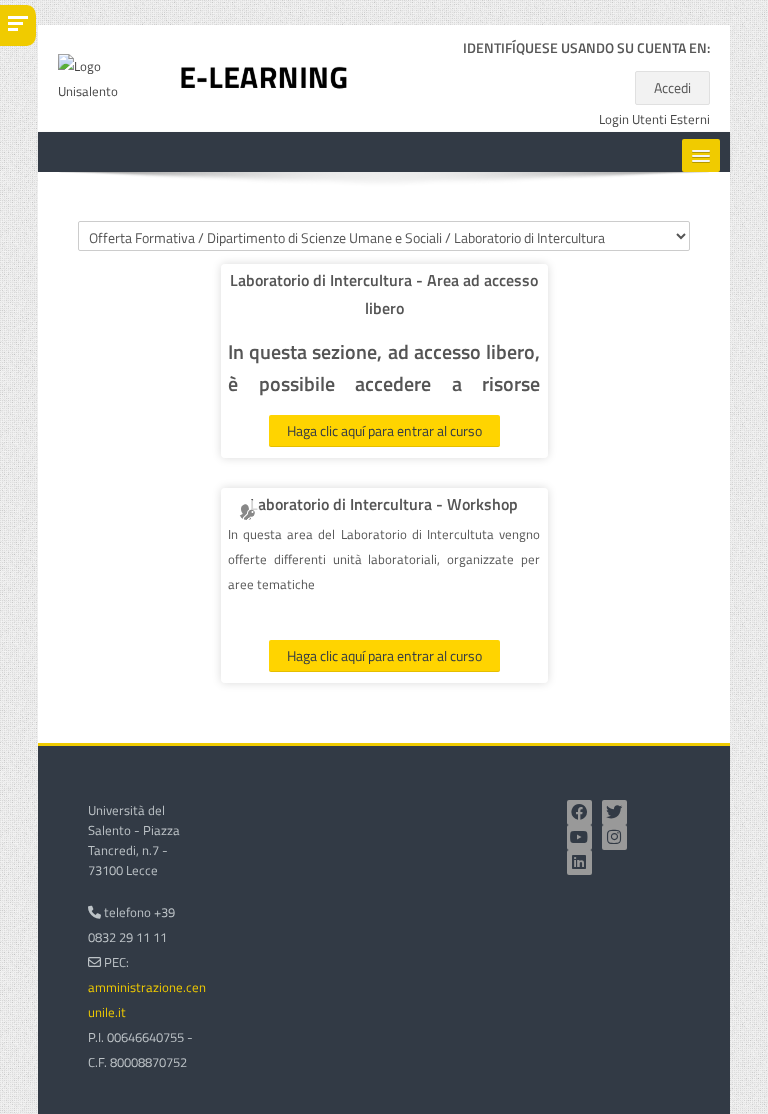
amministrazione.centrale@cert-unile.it (181, 999)
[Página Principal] (264, 77)
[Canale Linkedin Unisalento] (579, 862)
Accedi (672, 87)
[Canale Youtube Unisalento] (579, 837)
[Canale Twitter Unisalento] (614, 812)
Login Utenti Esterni (654, 119)
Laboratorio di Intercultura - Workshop (384, 504)
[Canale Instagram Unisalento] (614, 837)
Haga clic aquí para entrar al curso (384, 430)
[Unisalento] (105, 77)
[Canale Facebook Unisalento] (579, 812)
